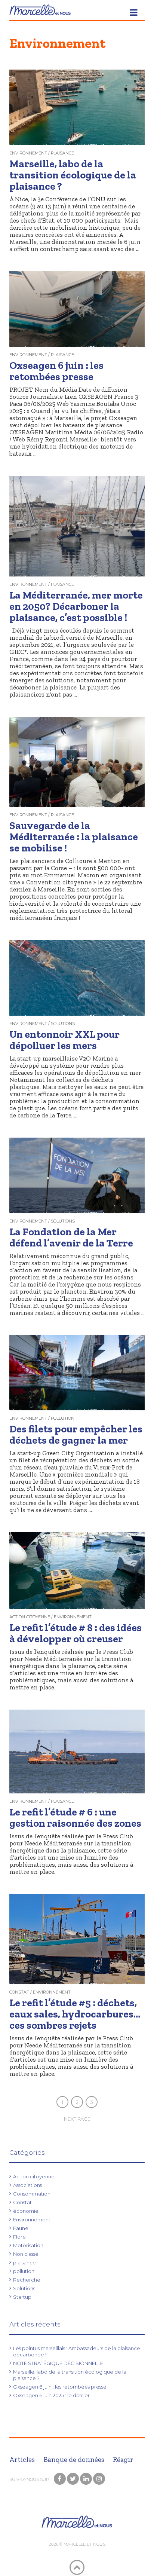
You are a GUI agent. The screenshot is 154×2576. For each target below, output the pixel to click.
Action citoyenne (34, 2176)
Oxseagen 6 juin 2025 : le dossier (51, 2395)
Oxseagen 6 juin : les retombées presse (60, 2387)
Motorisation (28, 2245)
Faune (21, 2228)
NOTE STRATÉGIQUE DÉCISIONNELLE (58, 2363)
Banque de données (74, 2459)
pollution (24, 2271)
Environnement (32, 2219)
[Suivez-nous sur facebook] (60, 2479)
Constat (22, 2202)
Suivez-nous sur (30, 2479)
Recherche (27, 2280)
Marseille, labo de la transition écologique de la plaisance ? (70, 2375)
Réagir (123, 2459)
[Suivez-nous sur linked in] (86, 2479)
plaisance (24, 2263)
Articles (22, 2459)
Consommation (32, 2194)
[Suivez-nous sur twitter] (73, 2479)
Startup (22, 2297)
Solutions (24, 2288)
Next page (77, 2119)
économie (26, 2211)
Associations (27, 2185)
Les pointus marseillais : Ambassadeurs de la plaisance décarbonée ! (77, 2351)
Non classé (26, 2254)
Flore (19, 2237)
